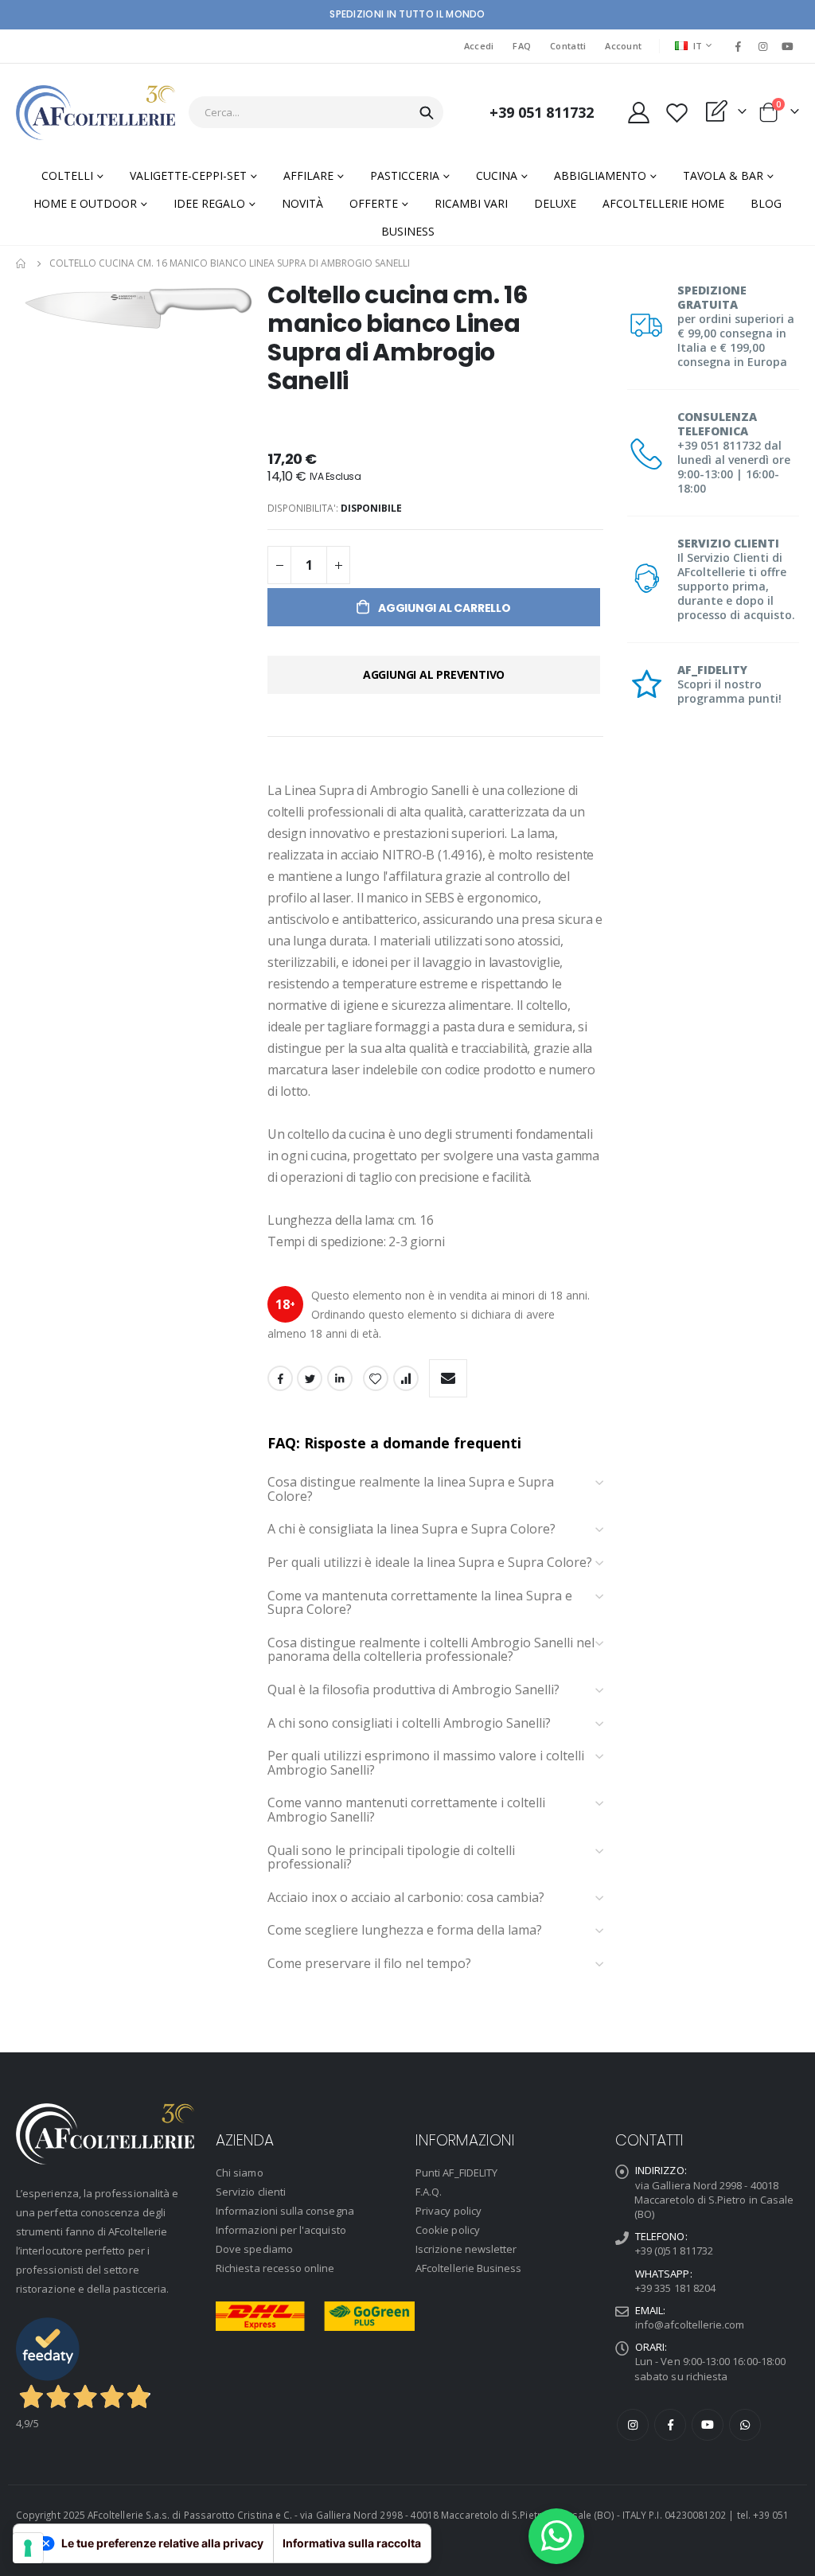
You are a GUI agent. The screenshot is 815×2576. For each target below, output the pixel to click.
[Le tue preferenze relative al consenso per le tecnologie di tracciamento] (28, 2548)
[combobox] (316, 112)
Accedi (479, 46)
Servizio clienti (251, 2192)
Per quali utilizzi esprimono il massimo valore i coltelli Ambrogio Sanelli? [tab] (426, 1763)
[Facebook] (738, 46)
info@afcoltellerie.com (690, 2325)
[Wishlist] (677, 113)
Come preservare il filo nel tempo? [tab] (371, 1964)
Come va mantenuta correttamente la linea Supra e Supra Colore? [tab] (420, 1603)
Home (21, 263)
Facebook (280, 1378)
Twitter (310, 1378)
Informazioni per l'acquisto (281, 2230)
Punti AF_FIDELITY (456, 2173)
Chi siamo (240, 2173)
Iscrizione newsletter (466, 2249)
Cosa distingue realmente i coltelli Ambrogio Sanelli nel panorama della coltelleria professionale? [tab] (431, 1650)
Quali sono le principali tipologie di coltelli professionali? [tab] (391, 1858)
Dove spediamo (254, 2249)
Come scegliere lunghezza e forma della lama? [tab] (406, 1931)
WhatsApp (745, 2425)
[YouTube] (788, 46)
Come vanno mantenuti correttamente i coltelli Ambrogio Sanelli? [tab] (406, 1810)
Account (623, 46)
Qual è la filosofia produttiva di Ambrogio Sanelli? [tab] (413, 1690)
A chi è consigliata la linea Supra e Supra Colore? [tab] (411, 1530)
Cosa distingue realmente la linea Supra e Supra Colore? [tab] (411, 1489)
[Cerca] (427, 113)
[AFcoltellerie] (96, 113)
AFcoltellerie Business (468, 2268)
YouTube (708, 2425)
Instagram (633, 2425)
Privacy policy (448, 2211)
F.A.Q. (429, 2192)
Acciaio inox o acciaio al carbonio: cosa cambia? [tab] (406, 1898)
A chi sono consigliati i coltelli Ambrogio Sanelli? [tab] (409, 1724)
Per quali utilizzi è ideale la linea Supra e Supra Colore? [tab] (430, 1563)
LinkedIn (340, 1378)
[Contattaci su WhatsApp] (556, 2536)
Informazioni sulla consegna (285, 2211)
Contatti (568, 46)
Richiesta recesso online (275, 2268)
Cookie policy (448, 2230)
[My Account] (638, 113)
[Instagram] (763, 46)
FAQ (522, 46)
